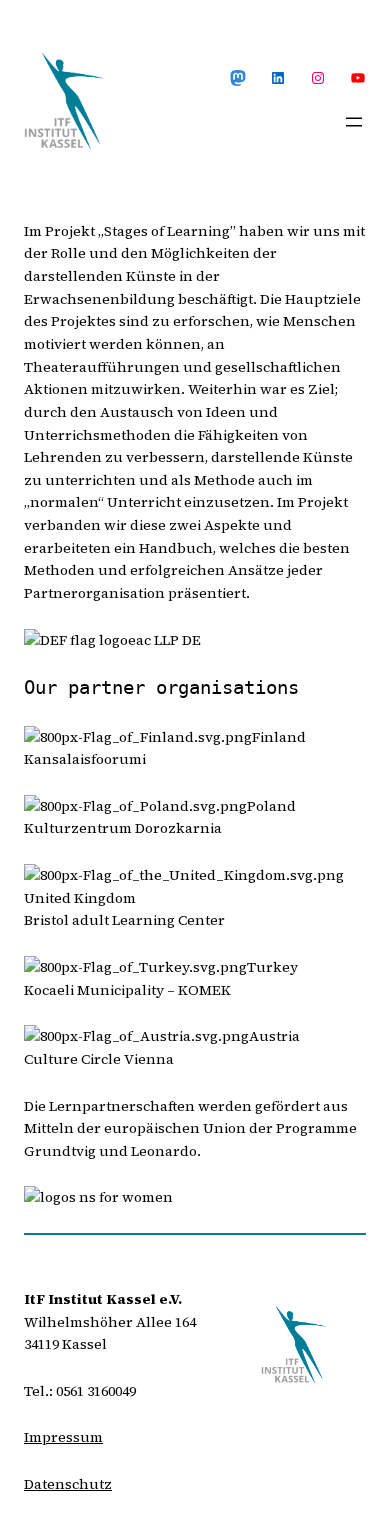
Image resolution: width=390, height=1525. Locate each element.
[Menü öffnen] (354, 122)
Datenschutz (68, 1484)
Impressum (63, 1437)
